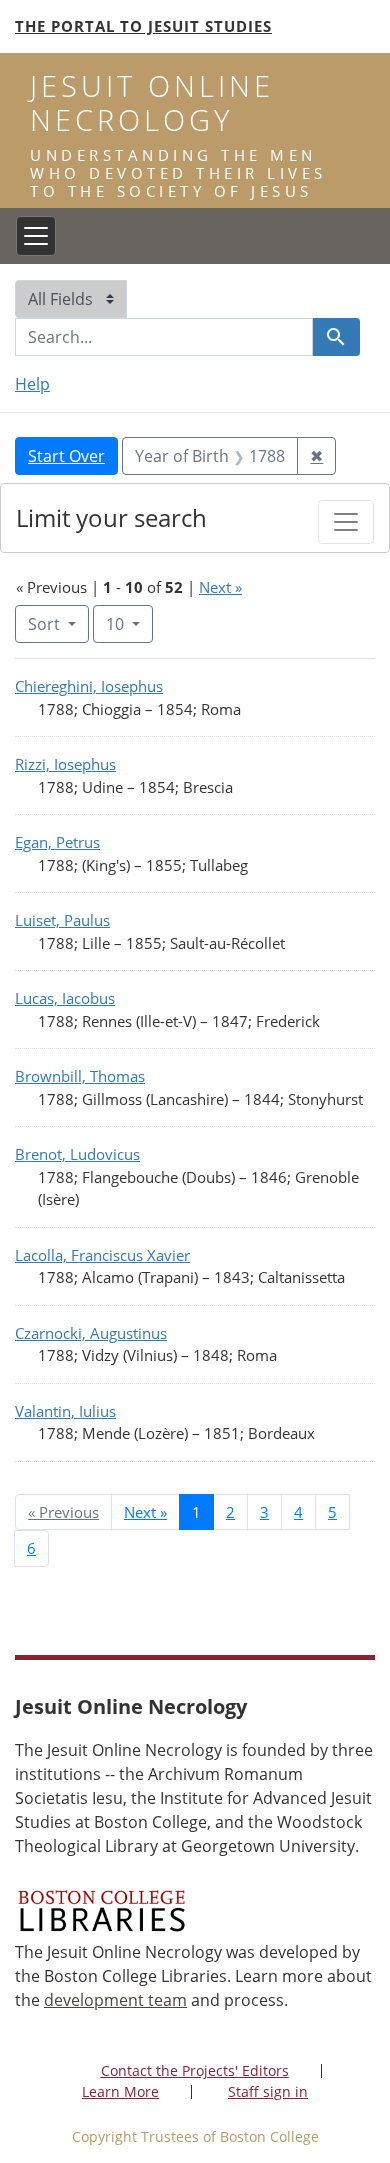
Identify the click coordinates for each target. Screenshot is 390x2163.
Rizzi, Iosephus (65, 764)
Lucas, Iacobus (65, 998)
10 (129, 623)
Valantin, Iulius (65, 1411)
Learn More (120, 2091)
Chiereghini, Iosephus (89, 686)
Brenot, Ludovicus (77, 1154)
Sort (44, 624)
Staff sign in (268, 2091)
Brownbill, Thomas (80, 1076)
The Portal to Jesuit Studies (143, 26)
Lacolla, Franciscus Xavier (102, 1255)
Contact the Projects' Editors (195, 2070)
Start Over (66, 456)
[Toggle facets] (346, 522)
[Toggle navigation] (36, 236)
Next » (220, 587)
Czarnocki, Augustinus (91, 1333)
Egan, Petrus (57, 842)
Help (32, 384)
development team (115, 2000)
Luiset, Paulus (62, 920)
